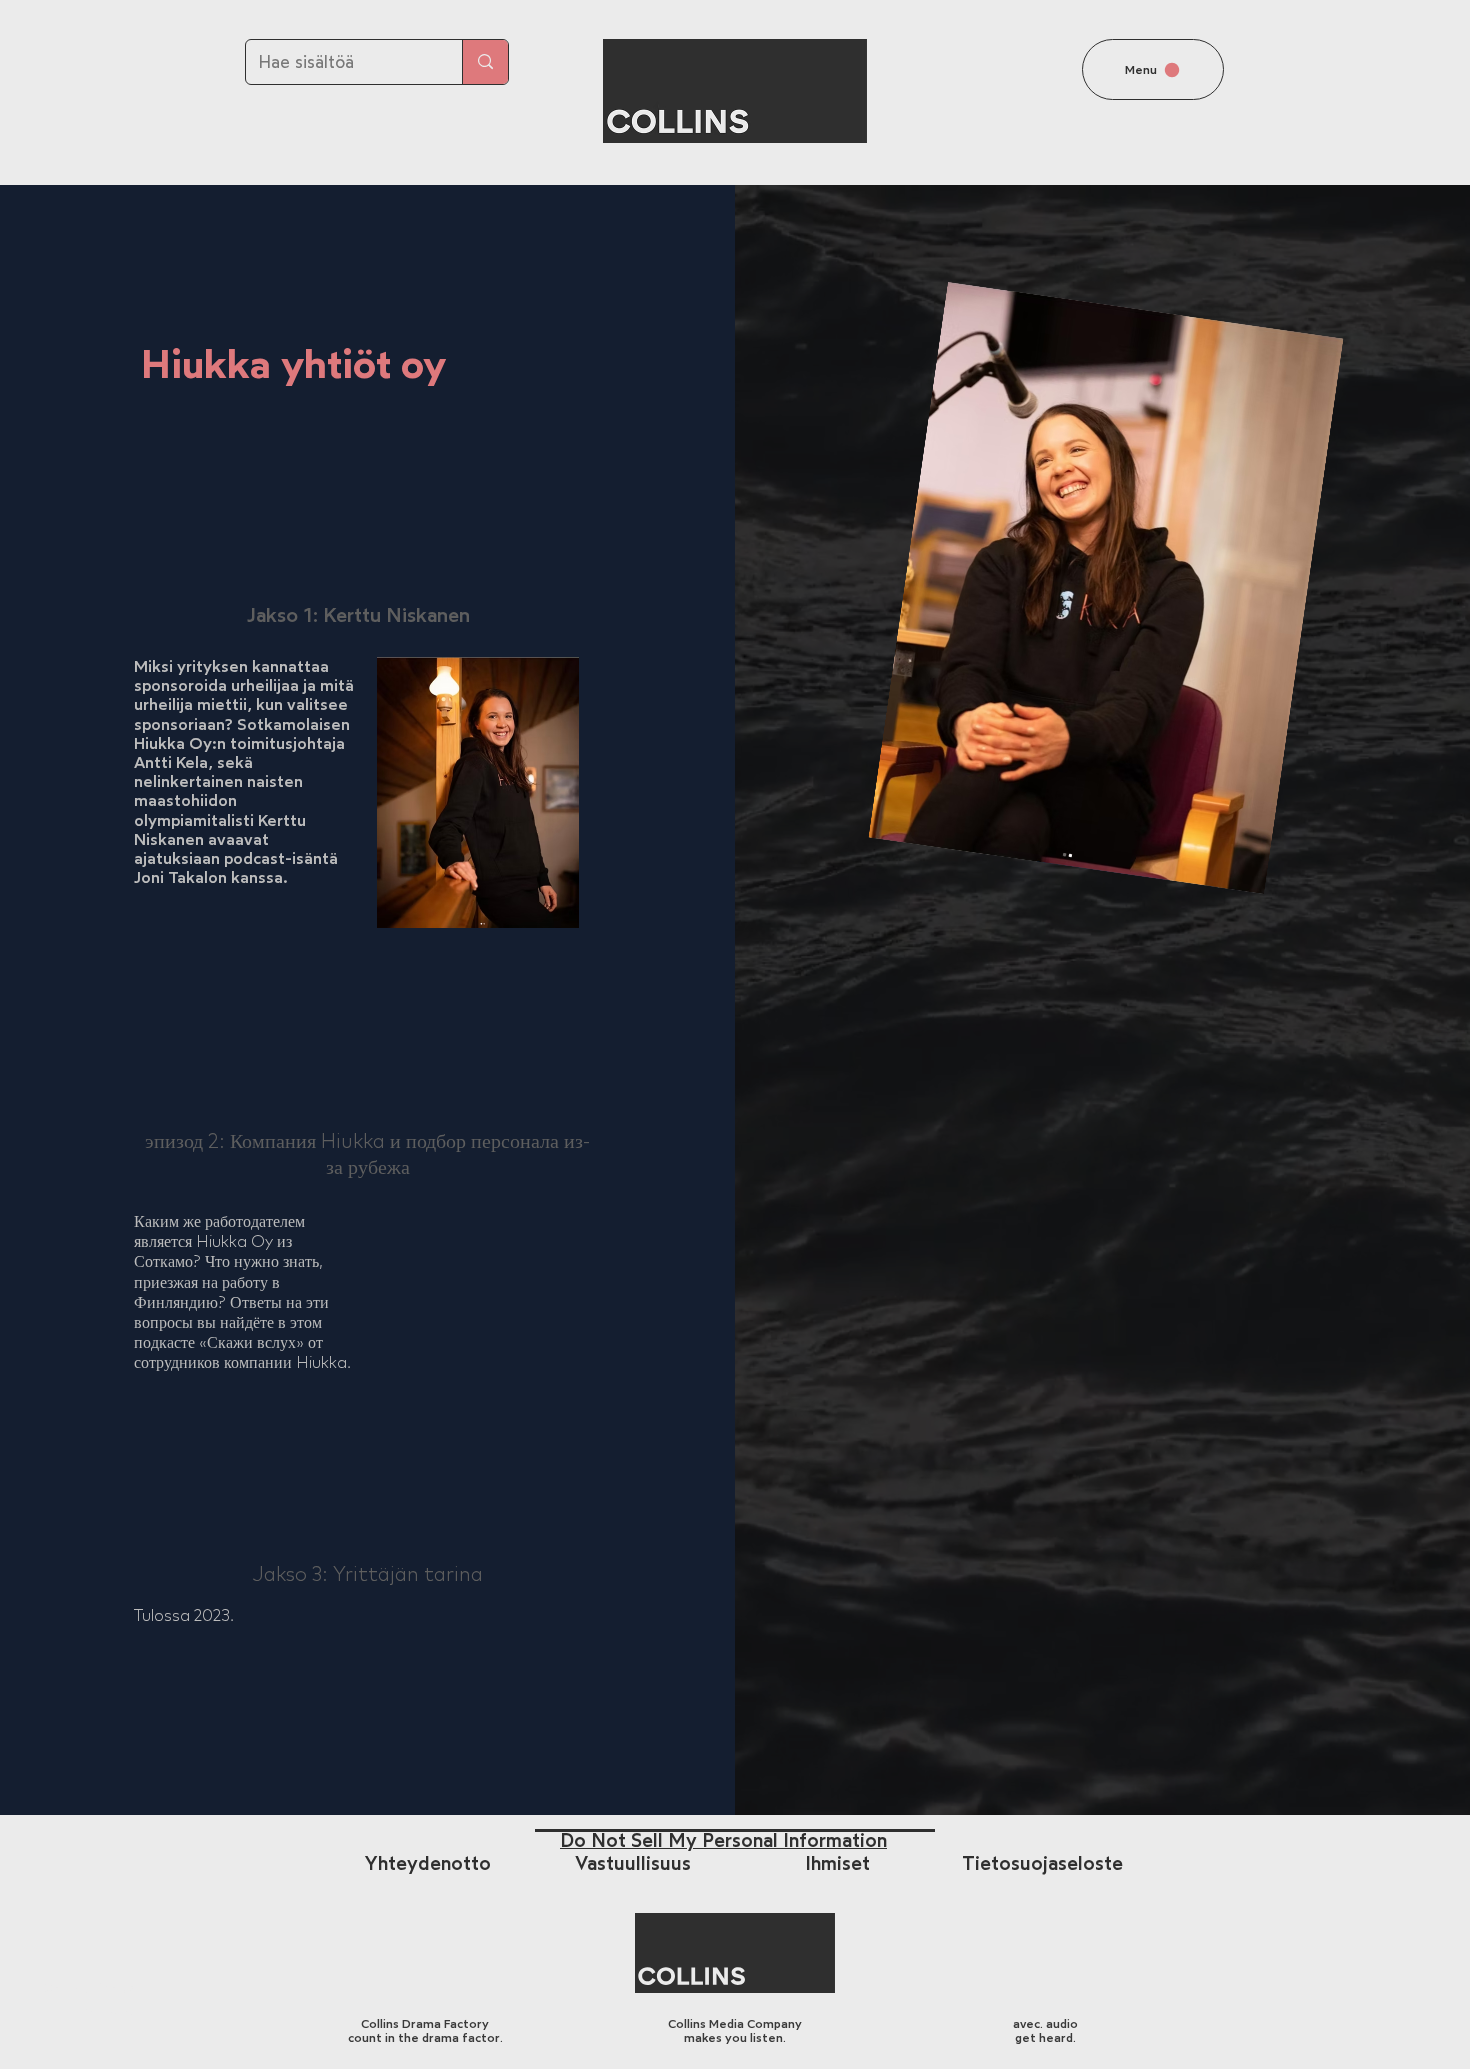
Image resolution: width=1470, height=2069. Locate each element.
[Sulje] (1446, 2037)
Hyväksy (1376, 2037)
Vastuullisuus (633, 1863)
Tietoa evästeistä (605, 2037)
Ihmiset (837, 1863)
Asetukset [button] (1143, 2037)
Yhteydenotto (428, 1863)
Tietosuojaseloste (1042, 1863)
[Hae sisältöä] (485, 62)
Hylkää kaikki (1257, 2037)
